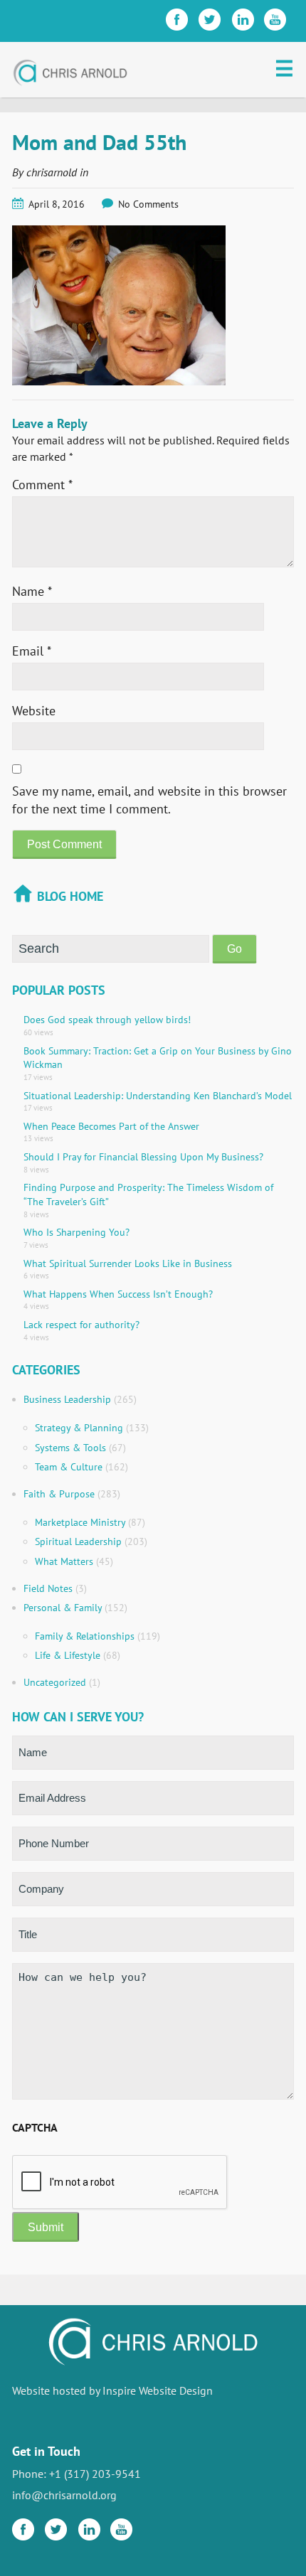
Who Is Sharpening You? (76, 1232)
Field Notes (48, 1588)
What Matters (64, 1561)
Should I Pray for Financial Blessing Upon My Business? (143, 1157)
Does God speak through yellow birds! (107, 1020)
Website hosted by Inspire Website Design (112, 2390)
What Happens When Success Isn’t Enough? (118, 1294)
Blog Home (70, 896)
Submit (46, 2227)
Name (32, 591)
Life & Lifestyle (68, 1655)
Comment (42, 485)
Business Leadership (67, 1399)
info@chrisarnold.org (64, 2495)
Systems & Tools (70, 1448)
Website (34, 711)
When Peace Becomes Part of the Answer (111, 1126)
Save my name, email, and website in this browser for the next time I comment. (149, 800)
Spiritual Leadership (78, 1541)
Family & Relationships (85, 1636)
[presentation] (120, 2183)
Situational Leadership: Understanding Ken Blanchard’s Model (158, 1096)
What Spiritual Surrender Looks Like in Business (128, 1263)
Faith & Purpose (59, 1494)
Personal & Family (63, 1608)
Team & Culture (69, 1467)
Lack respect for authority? (81, 1325)
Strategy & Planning (79, 1428)
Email (32, 651)
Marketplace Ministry (80, 1522)
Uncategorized (55, 1682)
